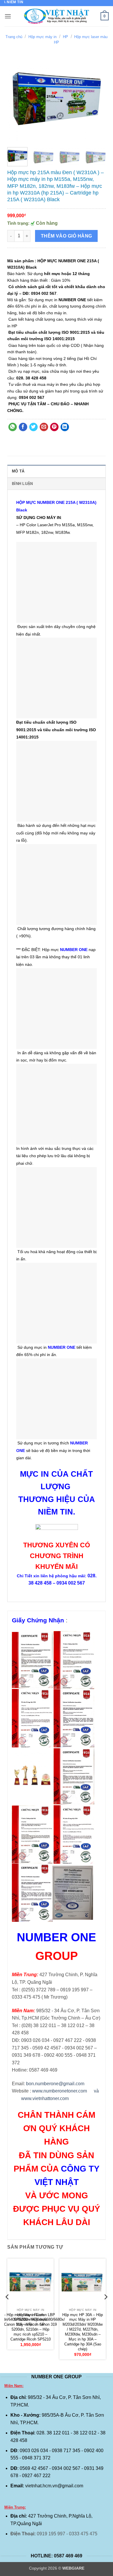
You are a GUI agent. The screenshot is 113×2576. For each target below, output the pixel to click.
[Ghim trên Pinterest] (54, 427)
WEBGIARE (73, 2568)
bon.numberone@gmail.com (55, 2084)
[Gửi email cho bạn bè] (44, 427)
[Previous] (17, 100)
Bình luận (22, 484)
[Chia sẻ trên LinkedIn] (65, 427)
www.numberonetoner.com (60, 2091)
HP (65, 37)
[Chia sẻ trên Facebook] (23, 427)
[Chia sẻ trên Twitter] (33, 427)
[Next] (96, 100)
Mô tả (18, 471)
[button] (8, 16)
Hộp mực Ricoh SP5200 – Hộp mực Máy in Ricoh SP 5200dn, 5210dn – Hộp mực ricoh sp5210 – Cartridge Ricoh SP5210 (31, 2327)
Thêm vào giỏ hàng (66, 236)
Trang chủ (14, 37)
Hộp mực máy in (42, 37)
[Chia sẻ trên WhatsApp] (13, 427)
